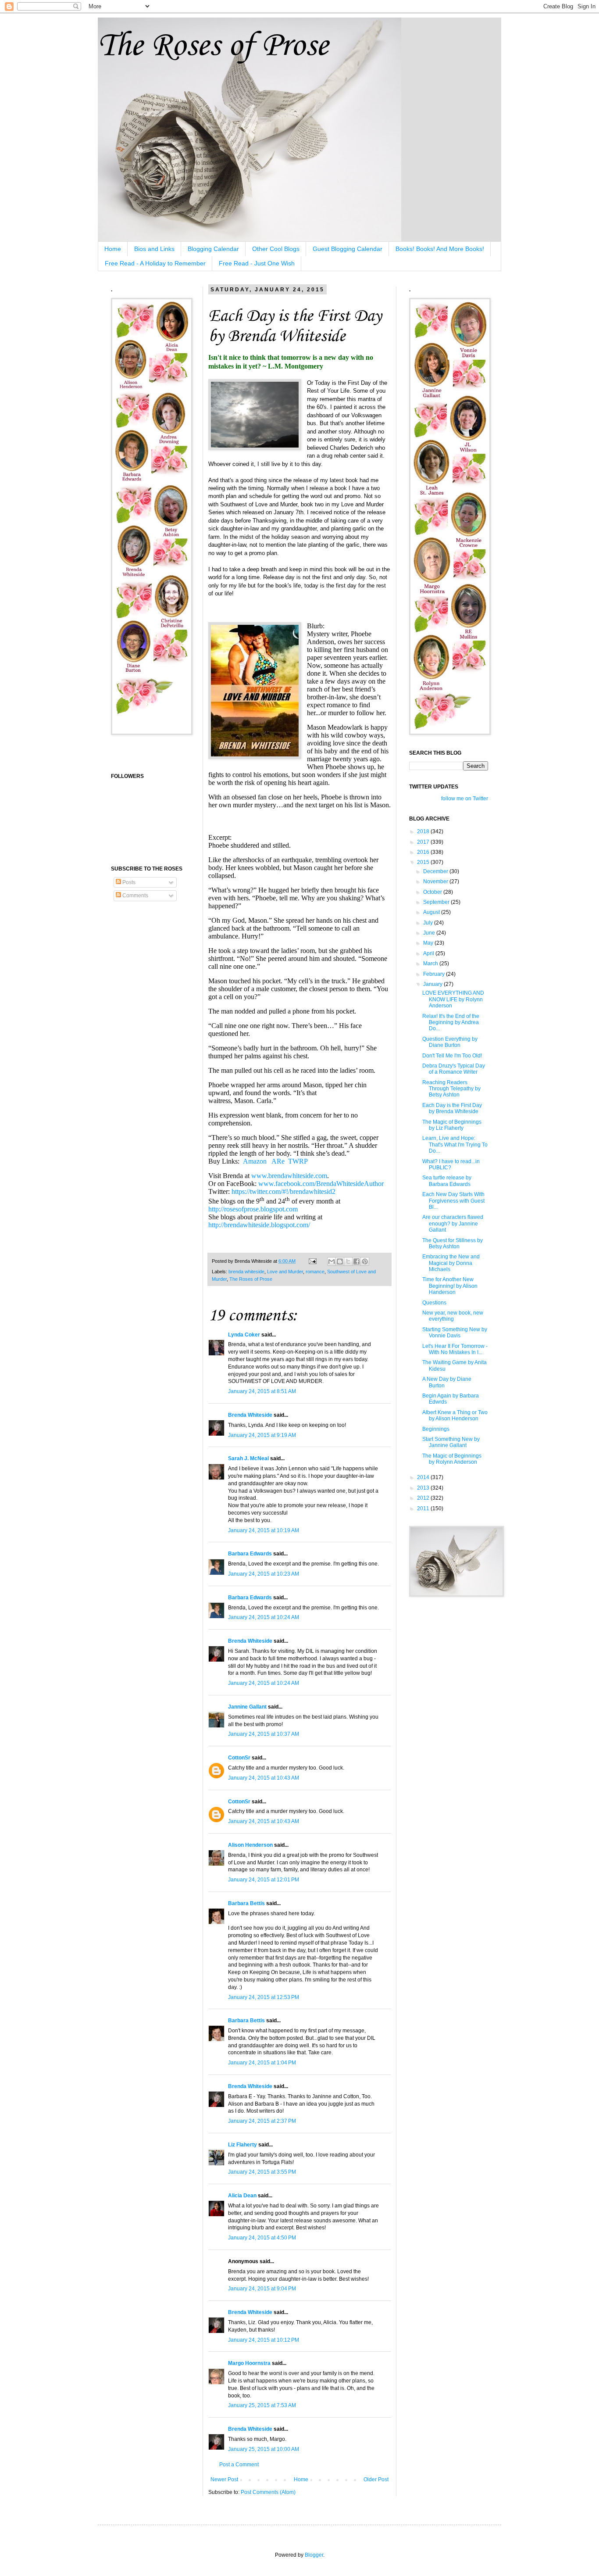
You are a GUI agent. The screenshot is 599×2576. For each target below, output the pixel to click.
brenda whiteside (246, 1272)
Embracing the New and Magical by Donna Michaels (451, 1263)
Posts (128, 882)
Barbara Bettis (246, 1903)
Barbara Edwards (250, 1554)
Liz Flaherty (242, 2145)
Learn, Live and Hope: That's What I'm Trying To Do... (455, 1145)
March (431, 964)
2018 (424, 831)
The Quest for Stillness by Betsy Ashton (453, 1243)
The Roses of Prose (213, 46)
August (432, 912)
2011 (424, 1508)
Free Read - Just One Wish (257, 263)
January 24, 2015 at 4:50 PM (262, 2238)
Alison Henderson (250, 1845)
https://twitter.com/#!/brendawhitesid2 (283, 1191)
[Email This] (332, 1261)
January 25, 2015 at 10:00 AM (264, 2449)
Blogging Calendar (213, 249)
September (437, 902)
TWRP (298, 1161)
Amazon (255, 1161)
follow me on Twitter (465, 799)
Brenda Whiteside (250, 1415)
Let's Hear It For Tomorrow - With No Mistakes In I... (455, 1349)
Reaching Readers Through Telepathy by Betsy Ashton (451, 1089)
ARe (278, 1161)
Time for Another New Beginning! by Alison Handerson (450, 1286)
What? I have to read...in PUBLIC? (451, 1164)
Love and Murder (285, 1272)
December (436, 871)
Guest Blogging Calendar (348, 249)
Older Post (376, 2479)
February (435, 974)
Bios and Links (154, 249)
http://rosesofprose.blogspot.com (253, 1209)
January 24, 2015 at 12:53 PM (264, 1997)
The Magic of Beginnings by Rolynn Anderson (452, 1459)
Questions (434, 1303)
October (433, 892)
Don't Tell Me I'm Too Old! (452, 1056)
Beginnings (436, 1429)
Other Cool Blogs (276, 249)
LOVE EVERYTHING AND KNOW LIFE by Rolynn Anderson (453, 999)
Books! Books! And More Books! (440, 249)
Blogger (314, 2555)
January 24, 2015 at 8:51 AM (262, 1391)
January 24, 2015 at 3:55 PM (262, 2172)
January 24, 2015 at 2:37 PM (262, 2121)
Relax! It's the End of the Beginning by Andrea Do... (451, 1023)
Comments (135, 896)
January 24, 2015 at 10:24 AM (264, 1617)
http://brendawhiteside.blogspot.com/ (259, 1225)
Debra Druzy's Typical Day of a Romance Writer (454, 1069)
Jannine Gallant (247, 1707)
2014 (424, 1477)
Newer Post (224, 2479)
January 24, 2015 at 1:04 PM (262, 2063)
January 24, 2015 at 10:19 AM (264, 1530)
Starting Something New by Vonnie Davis (455, 1333)
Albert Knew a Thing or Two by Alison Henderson (455, 1415)
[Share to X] (348, 1261)
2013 (424, 1488)
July (429, 923)
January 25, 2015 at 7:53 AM (262, 2405)
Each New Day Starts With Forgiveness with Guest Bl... (453, 1201)
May (429, 943)
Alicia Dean (242, 2196)
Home (113, 249)
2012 (424, 1498)
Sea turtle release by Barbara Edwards (447, 1181)
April (429, 953)
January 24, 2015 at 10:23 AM (264, 1574)
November (436, 881)
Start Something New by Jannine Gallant (451, 1442)
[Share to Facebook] (357, 1261)
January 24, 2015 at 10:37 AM (264, 1734)
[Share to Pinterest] (365, 1261)
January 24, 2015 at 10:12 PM (264, 2340)
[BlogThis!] (340, 1261)
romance (315, 1272)
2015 (424, 862)
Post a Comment (239, 2465)
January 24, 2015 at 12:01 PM (264, 1880)
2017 (424, 842)
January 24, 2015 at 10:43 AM (264, 1778)
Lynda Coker (244, 1335)
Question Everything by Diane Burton (450, 1042)
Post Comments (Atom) (268, 2492)
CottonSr (239, 1758)
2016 (424, 852)
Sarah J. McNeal (248, 1458)
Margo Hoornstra (249, 2363)
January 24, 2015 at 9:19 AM (262, 1435)
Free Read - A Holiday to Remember (155, 263)
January (433, 984)
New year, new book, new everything (453, 1316)
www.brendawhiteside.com (289, 1176)
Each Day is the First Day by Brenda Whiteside (452, 1108)
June (430, 933)
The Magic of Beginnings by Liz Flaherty (452, 1125)
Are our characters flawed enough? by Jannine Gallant (453, 1224)
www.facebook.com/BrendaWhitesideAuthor (321, 1184)
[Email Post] (312, 1261)
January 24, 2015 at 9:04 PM (262, 2289)
